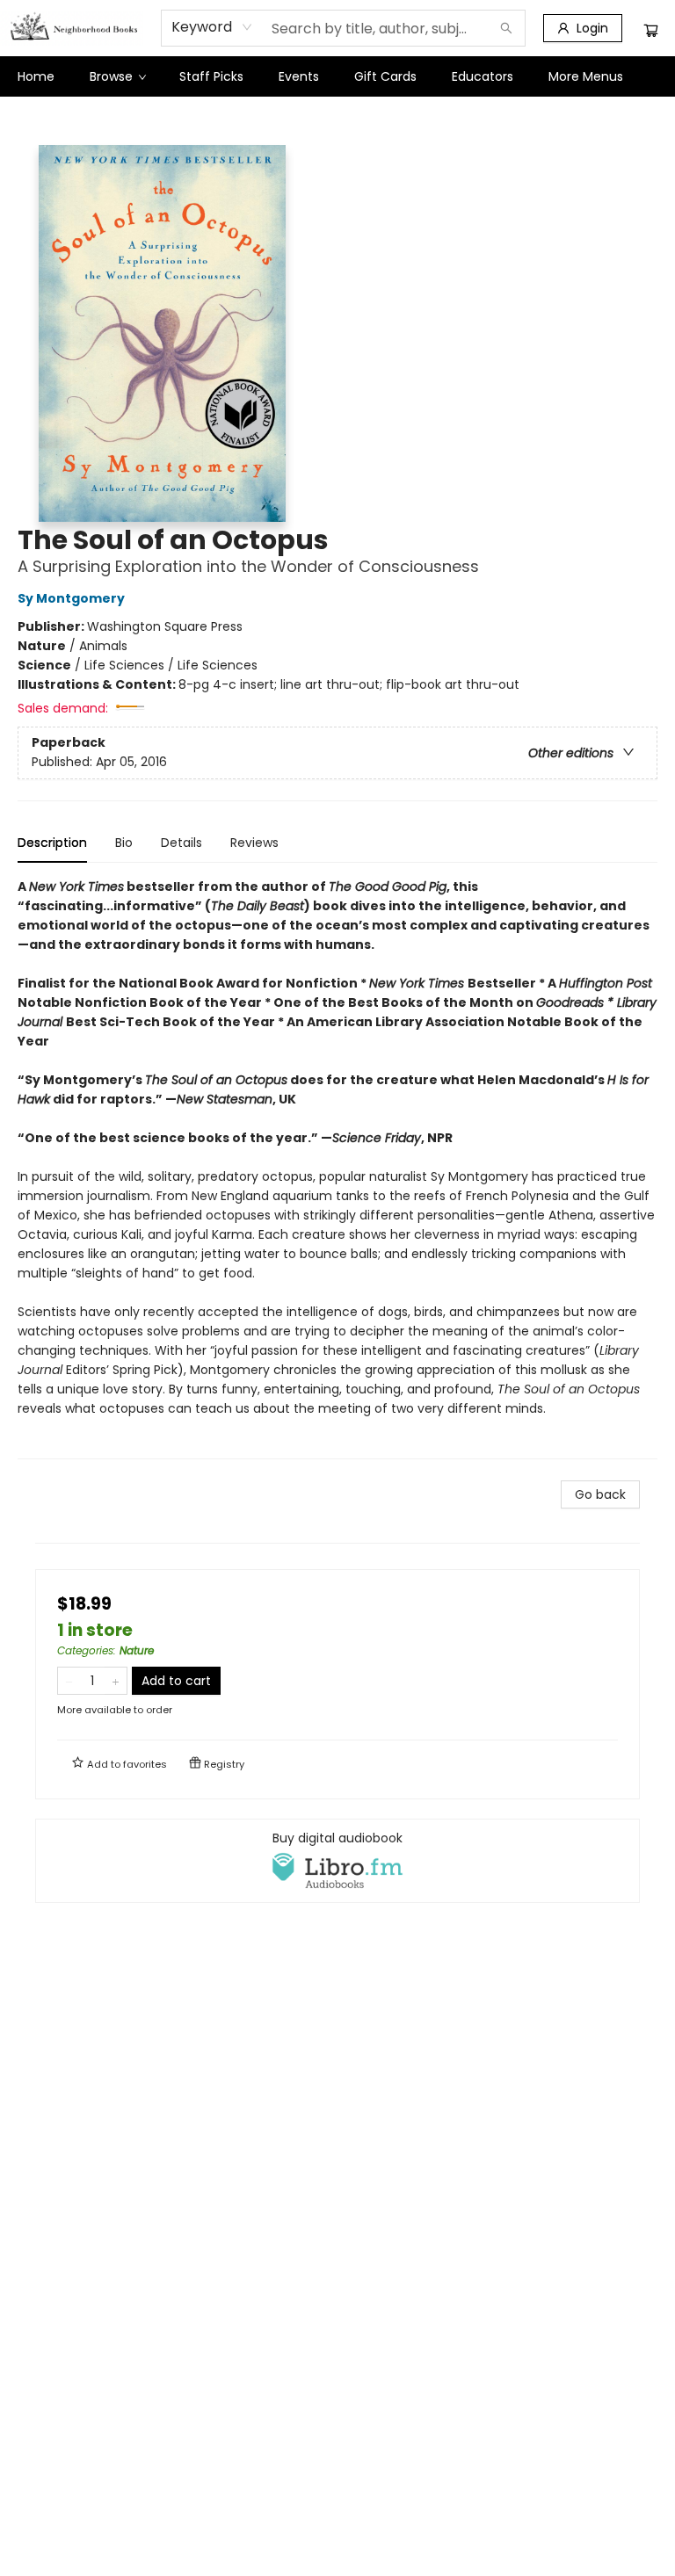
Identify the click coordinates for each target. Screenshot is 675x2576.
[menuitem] (36, 76)
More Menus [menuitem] (586, 76)
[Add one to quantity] (116, 1681)
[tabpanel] (337, 1168)
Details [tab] (181, 843)
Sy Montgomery (71, 598)
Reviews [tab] (254, 843)
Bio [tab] (124, 843)
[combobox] (212, 27)
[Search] (506, 28)
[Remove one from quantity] (69, 1681)
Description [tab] (52, 843)
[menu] (337, 76)
